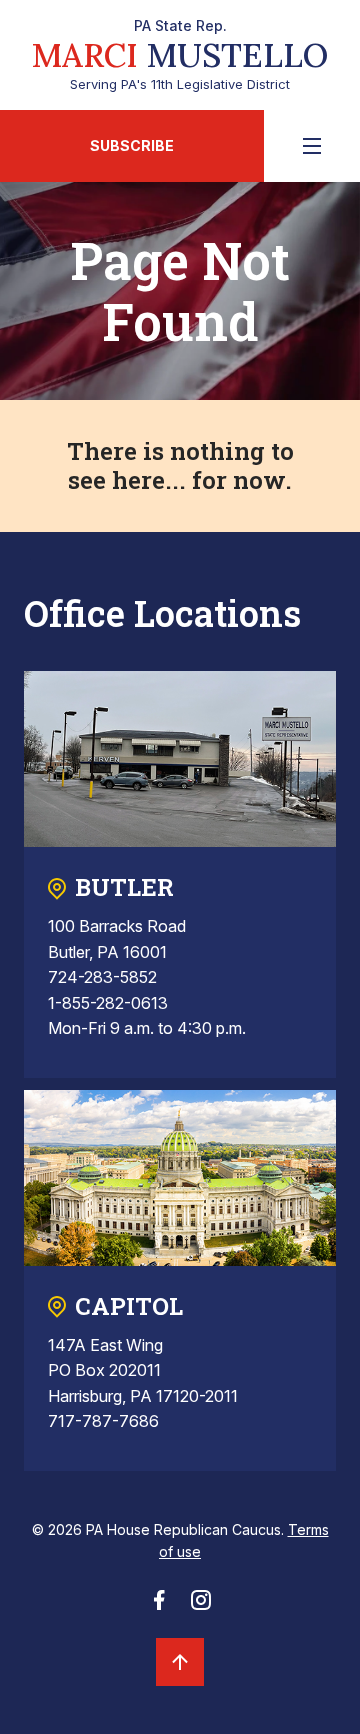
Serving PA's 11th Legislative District (180, 55)
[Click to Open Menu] (312, 146)
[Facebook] (159, 1606)
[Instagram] (201, 1606)
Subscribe (132, 145)
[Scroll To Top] (180, 1662)
